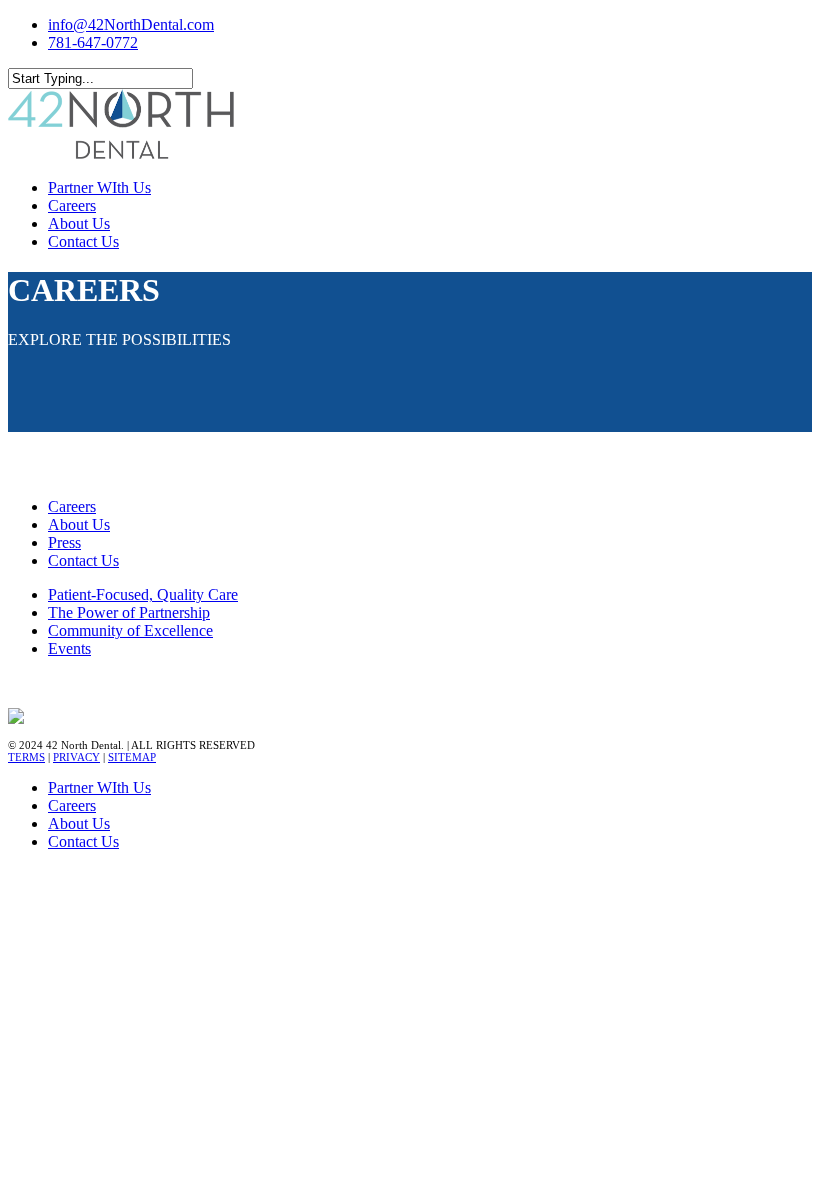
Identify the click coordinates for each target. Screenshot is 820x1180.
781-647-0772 (93, 42)
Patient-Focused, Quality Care (143, 594)
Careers (72, 506)
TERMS (26, 757)
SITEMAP (132, 757)
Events (69, 648)
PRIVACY (76, 757)
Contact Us (83, 560)
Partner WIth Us (99, 787)
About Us (79, 524)
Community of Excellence (130, 630)
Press (64, 542)
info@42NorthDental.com (131, 24)
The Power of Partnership (129, 612)
